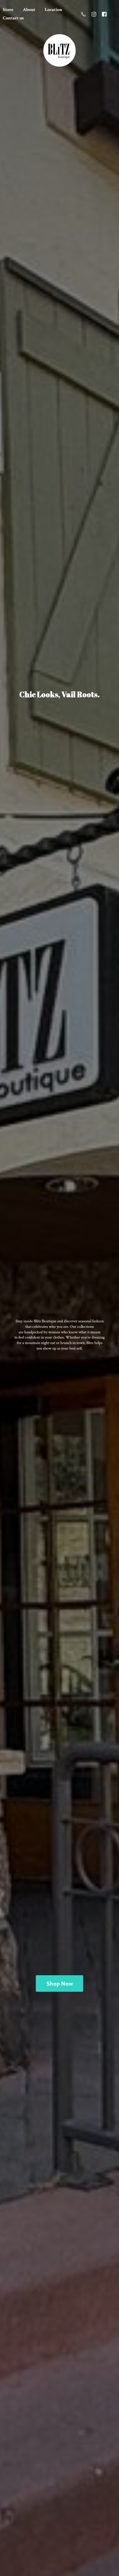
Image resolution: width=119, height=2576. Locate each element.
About (29, 10)
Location (53, 10)
